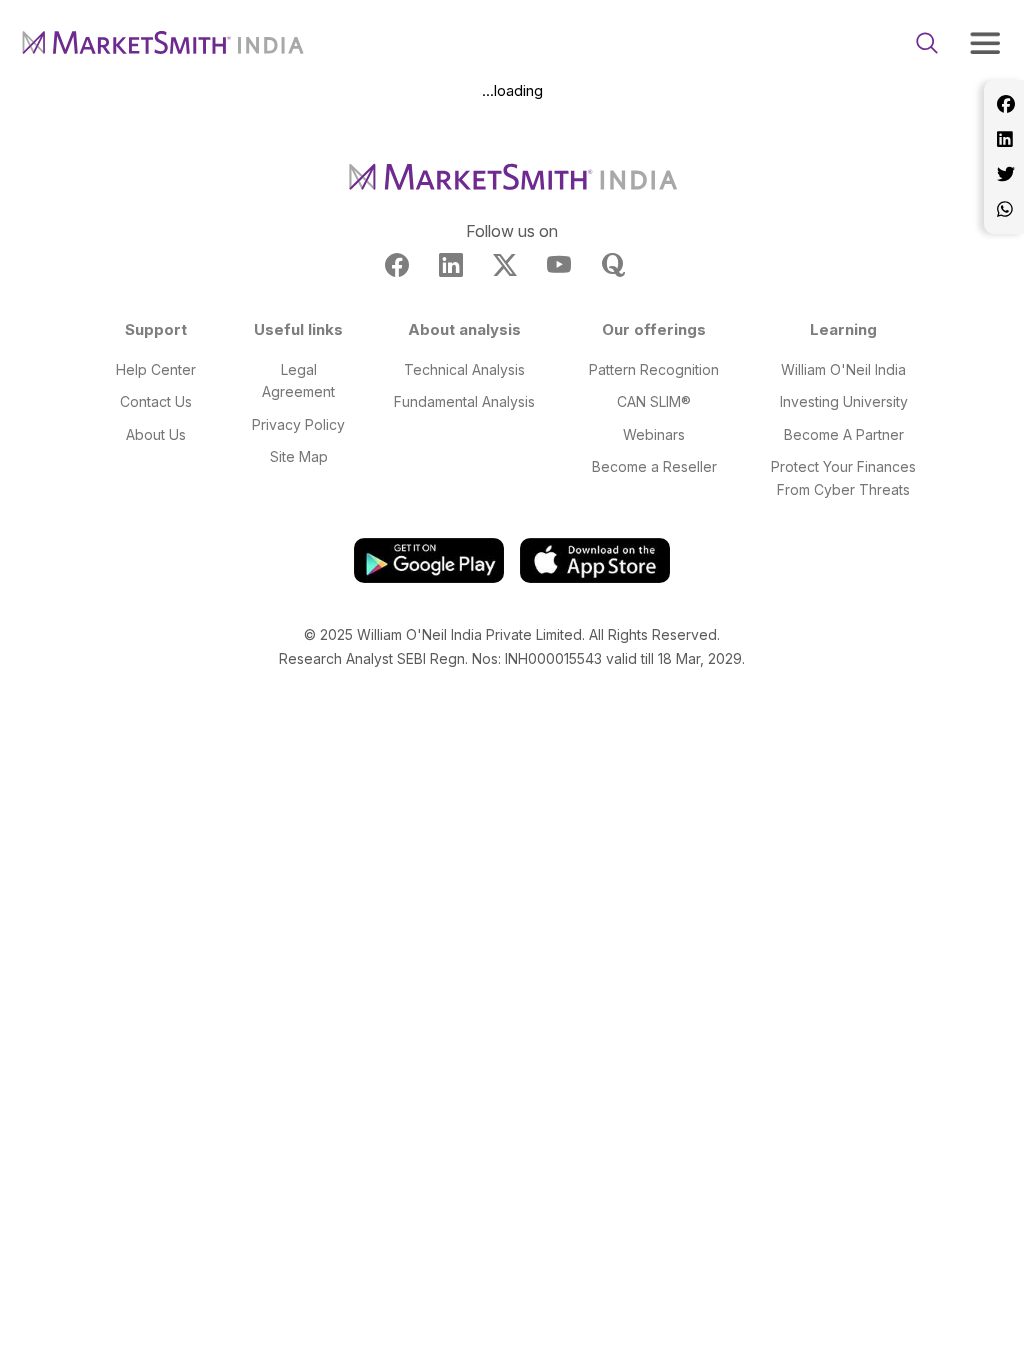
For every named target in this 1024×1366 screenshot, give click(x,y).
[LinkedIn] (1004, 139)
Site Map (299, 456)
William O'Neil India (843, 369)
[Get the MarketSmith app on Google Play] (429, 559)
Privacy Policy (298, 424)
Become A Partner (844, 434)
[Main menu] (985, 43)
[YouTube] (559, 265)
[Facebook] (1004, 104)
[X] (1004, 174)
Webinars (654, 434)
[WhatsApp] (1004, 209)
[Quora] (613, 265)
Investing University (844, 401)
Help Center (156, 369)
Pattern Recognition (654, 369)
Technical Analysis (464, 369)
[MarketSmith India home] (172, 43)
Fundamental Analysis (464, 401)
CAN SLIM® (654, 401)
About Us (156, 434)
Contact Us (156, 401)
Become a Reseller (654, 466)
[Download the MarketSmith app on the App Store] (595, 559)
